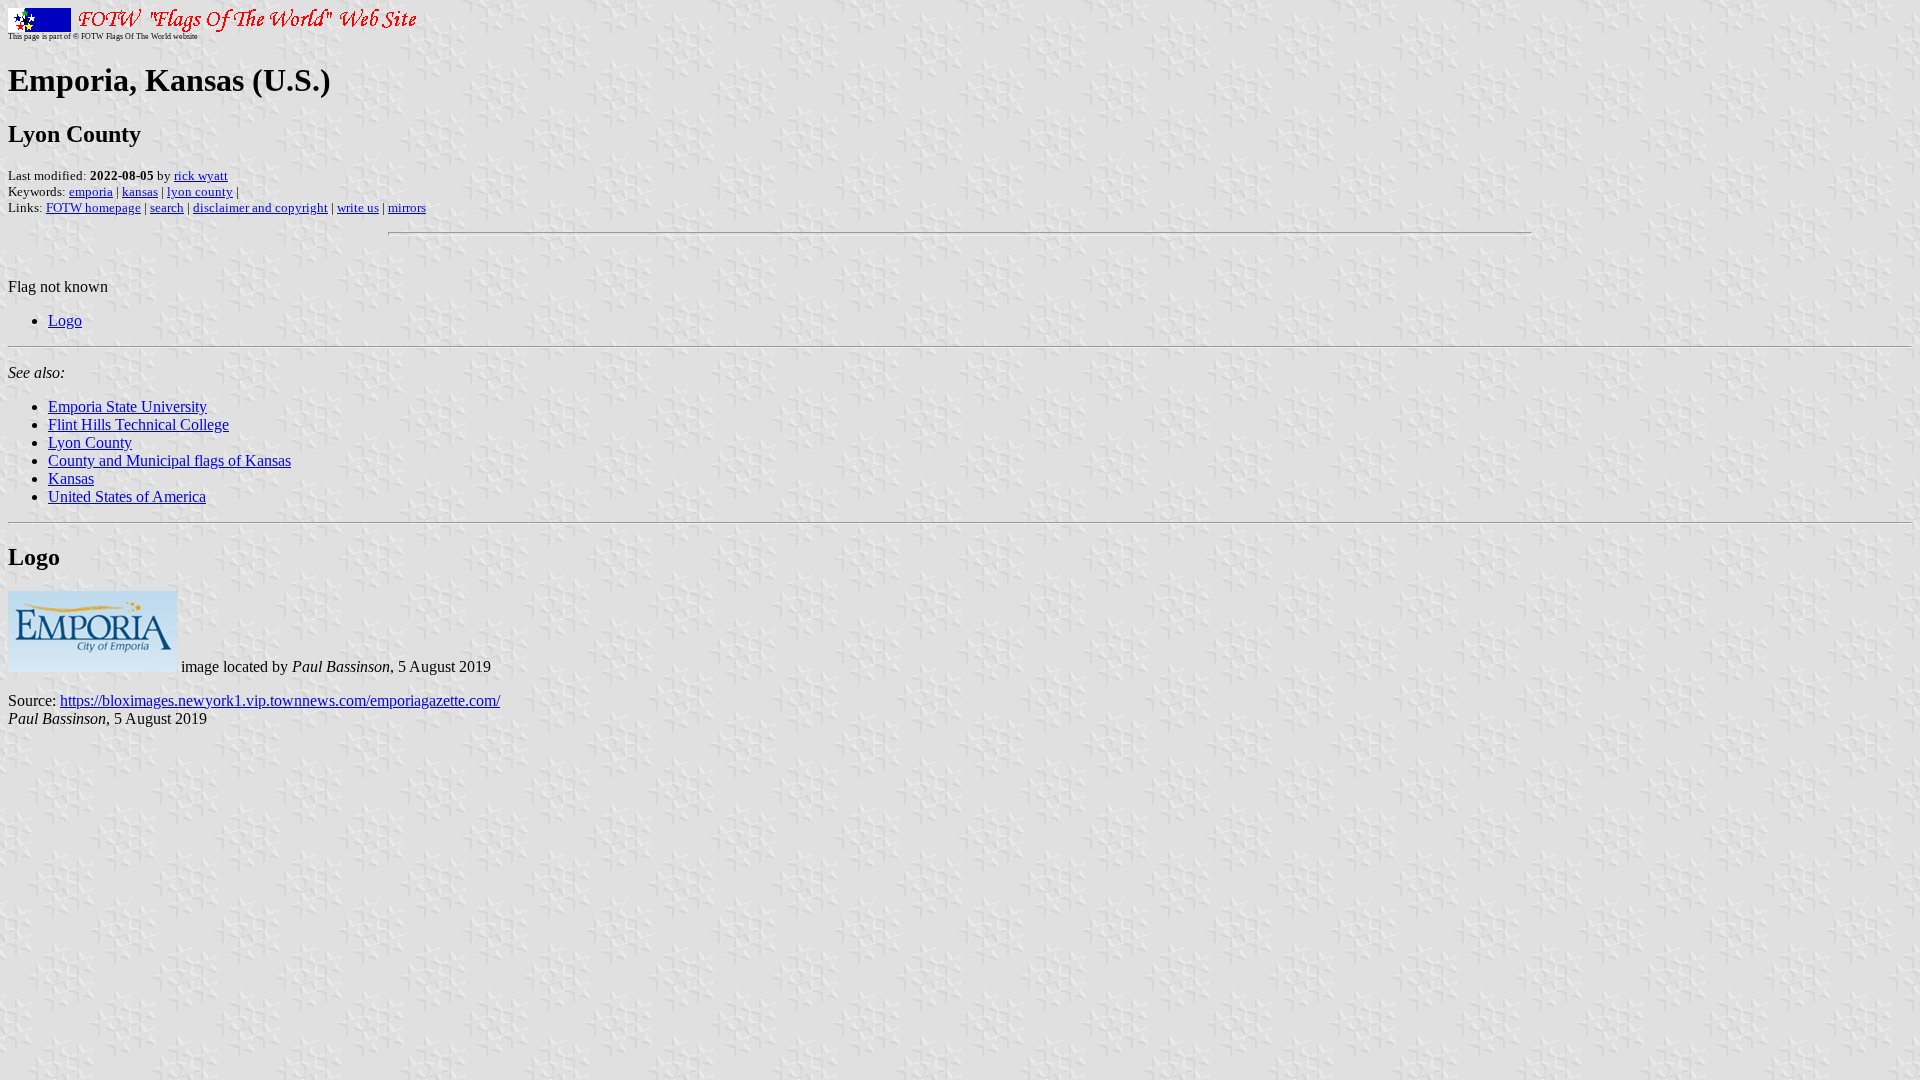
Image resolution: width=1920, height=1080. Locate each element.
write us (358, 207)
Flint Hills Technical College (138, 424)
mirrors (407, 207)
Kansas (71, 478)
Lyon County (90, 442)
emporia (91, 191)
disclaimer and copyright (260, 207)
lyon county (200, 191)
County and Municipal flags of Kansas (169, 460)
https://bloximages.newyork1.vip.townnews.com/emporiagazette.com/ (280, 700)
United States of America (127, 496)
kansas (140, 191)
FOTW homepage (93, 207)
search (167, 207)
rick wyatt (201, 175)
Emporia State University (127, 406)
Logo (65, 320)
